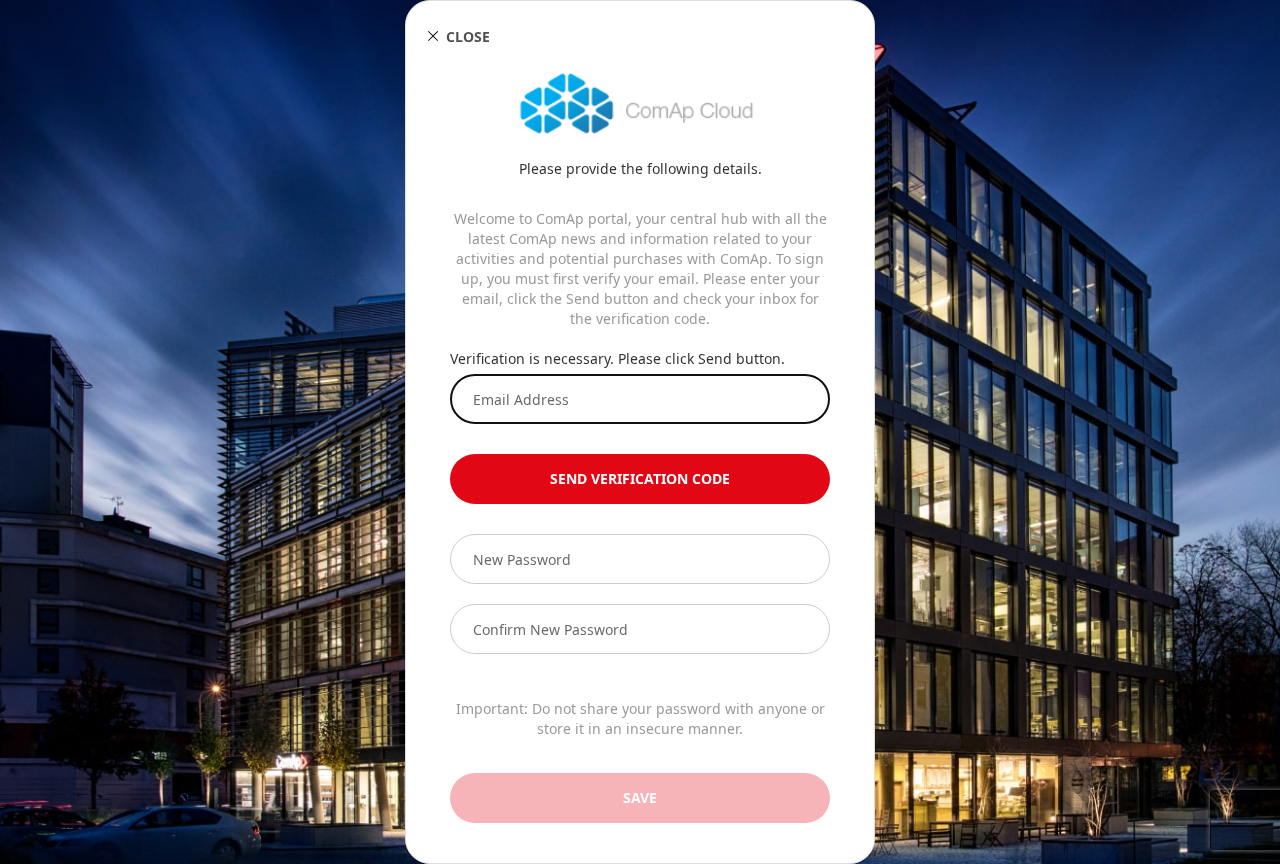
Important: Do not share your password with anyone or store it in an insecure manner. (640, 718)
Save (640, 797)
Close (468, 36)
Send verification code (640, 478)
